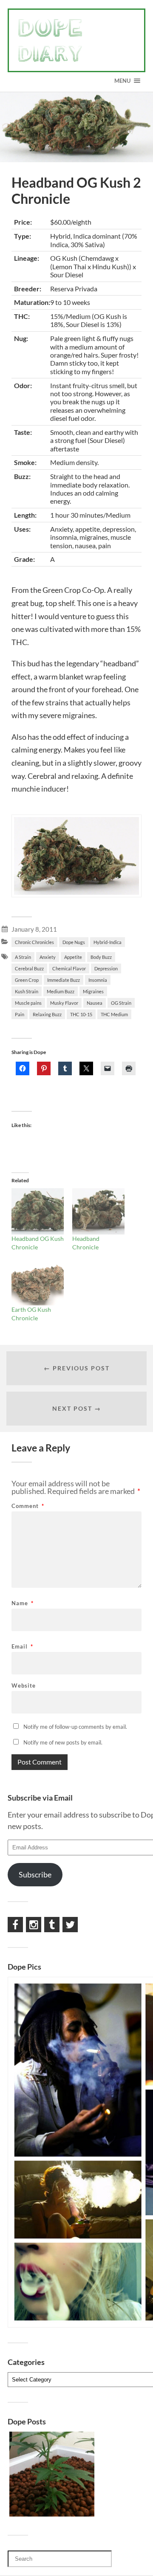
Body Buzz (101, 957)
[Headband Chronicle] (98, 1211)
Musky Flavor (64, 1003)
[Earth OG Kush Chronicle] (38, 1282)
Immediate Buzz (64, 980)
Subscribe (35, 1874)
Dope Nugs (74, 942)
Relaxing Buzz (47, 1014)
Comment (28, 1506)
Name (23, 1603)
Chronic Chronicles (34, 942)
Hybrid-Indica (108, 942)
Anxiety (48, 957)
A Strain (23, 957)
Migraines (93, 991)
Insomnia (98, 980)
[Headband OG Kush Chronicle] (38, 1211)
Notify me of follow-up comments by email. (75, 1727)
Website (24, 1686)
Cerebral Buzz (29, 968)
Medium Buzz (61, 991)
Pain (20, 1014)
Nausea (95, 1003)
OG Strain (121, 1003)
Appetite (73, 957)
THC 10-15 (81, 1014)
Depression (106, 968)
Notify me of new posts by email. (63, 1742)
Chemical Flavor (69, 968)
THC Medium (114, 1014)
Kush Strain (27, 991)
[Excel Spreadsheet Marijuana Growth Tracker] (52, 2475)
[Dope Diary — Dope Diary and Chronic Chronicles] (76, 40)
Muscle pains (28, 1003)
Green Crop (27, 980)
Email (22, 1647)
